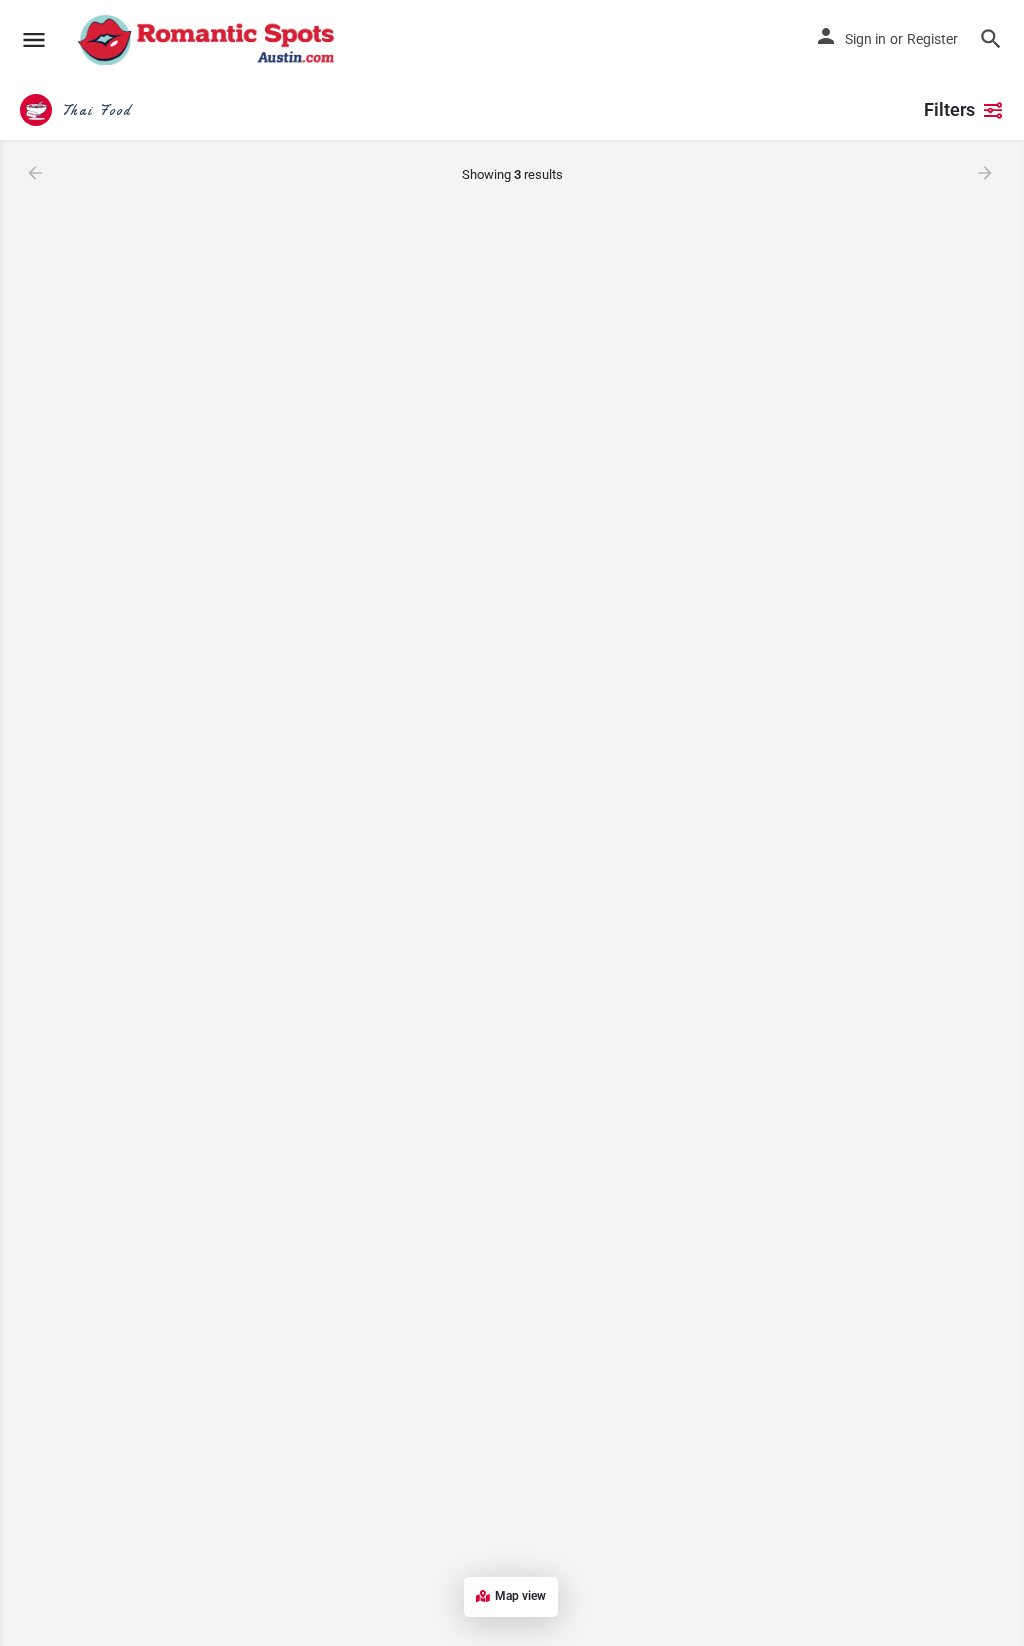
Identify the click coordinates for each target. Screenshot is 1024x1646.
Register (932, 39)
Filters (949, 109)
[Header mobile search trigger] (991, 39)
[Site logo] (208, 40)
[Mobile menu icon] (34, 40)
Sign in (865, 39)
